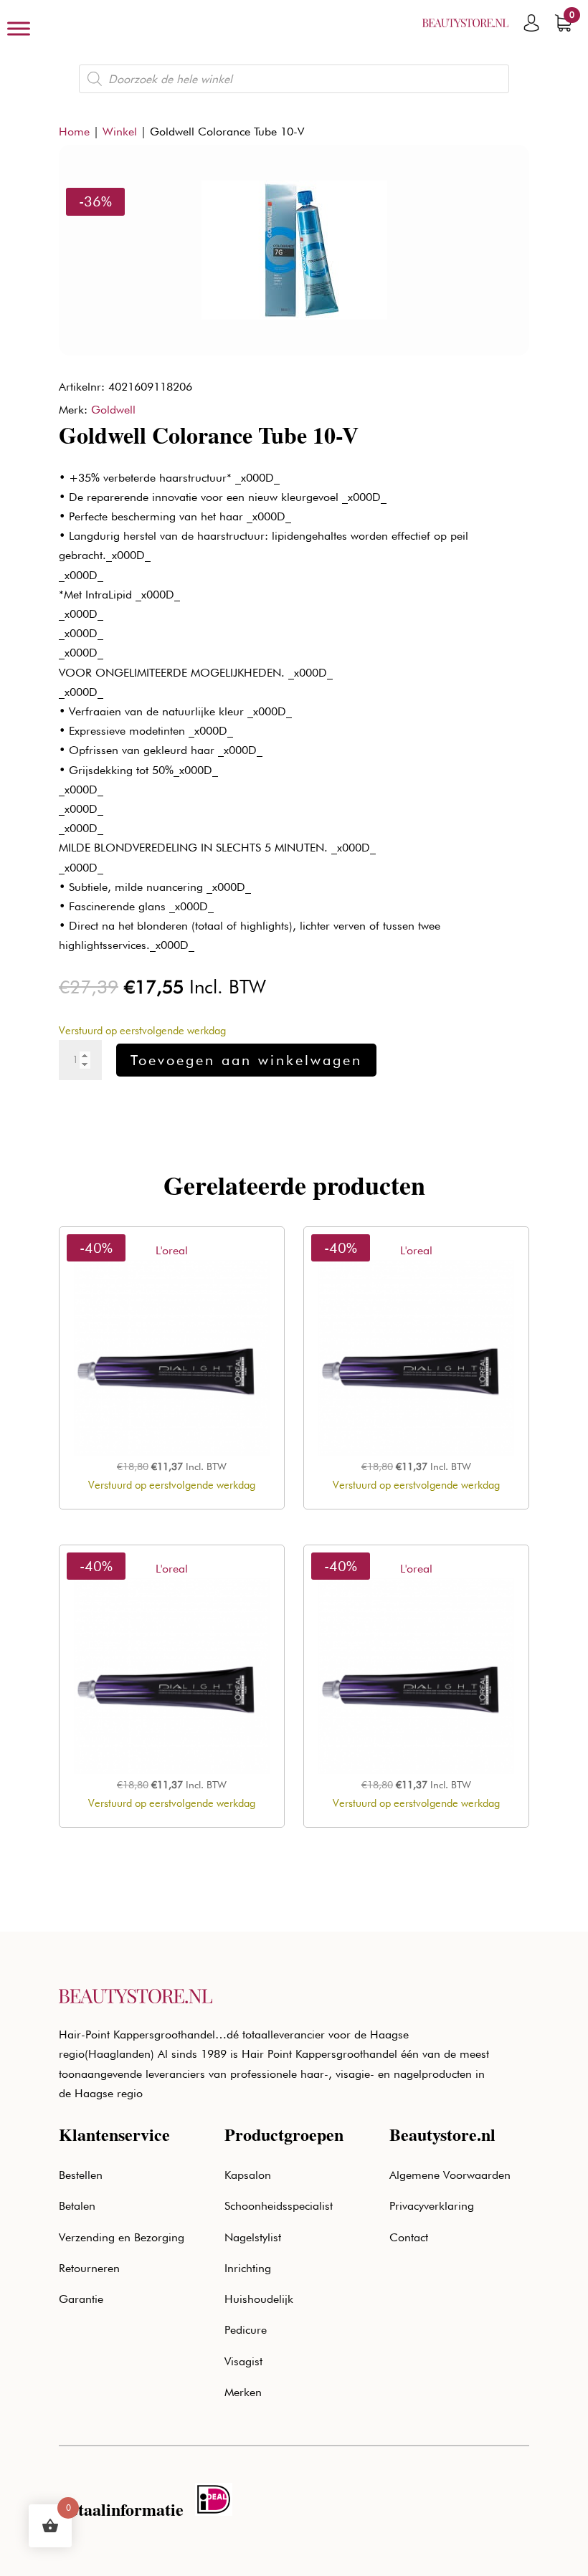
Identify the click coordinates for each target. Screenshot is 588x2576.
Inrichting (248, 2268)
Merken (243, 2392)
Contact (409, 2237)
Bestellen (81, 2175)
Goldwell (113, 410)
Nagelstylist (253, 2237)
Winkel (120, 132)
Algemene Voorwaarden (450, 2175)
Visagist (243, 2361)
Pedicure (246, 2330)
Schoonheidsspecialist (279, 2206)
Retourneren (89, 2268)
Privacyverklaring (432, 2206)
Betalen (77, 2206)
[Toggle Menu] (19, 28)
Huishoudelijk (259, 2299)
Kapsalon (248, 2175)
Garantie (81, 2299)
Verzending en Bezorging (122, 2237)
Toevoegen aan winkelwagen (246, 1060)
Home (74, 132)
